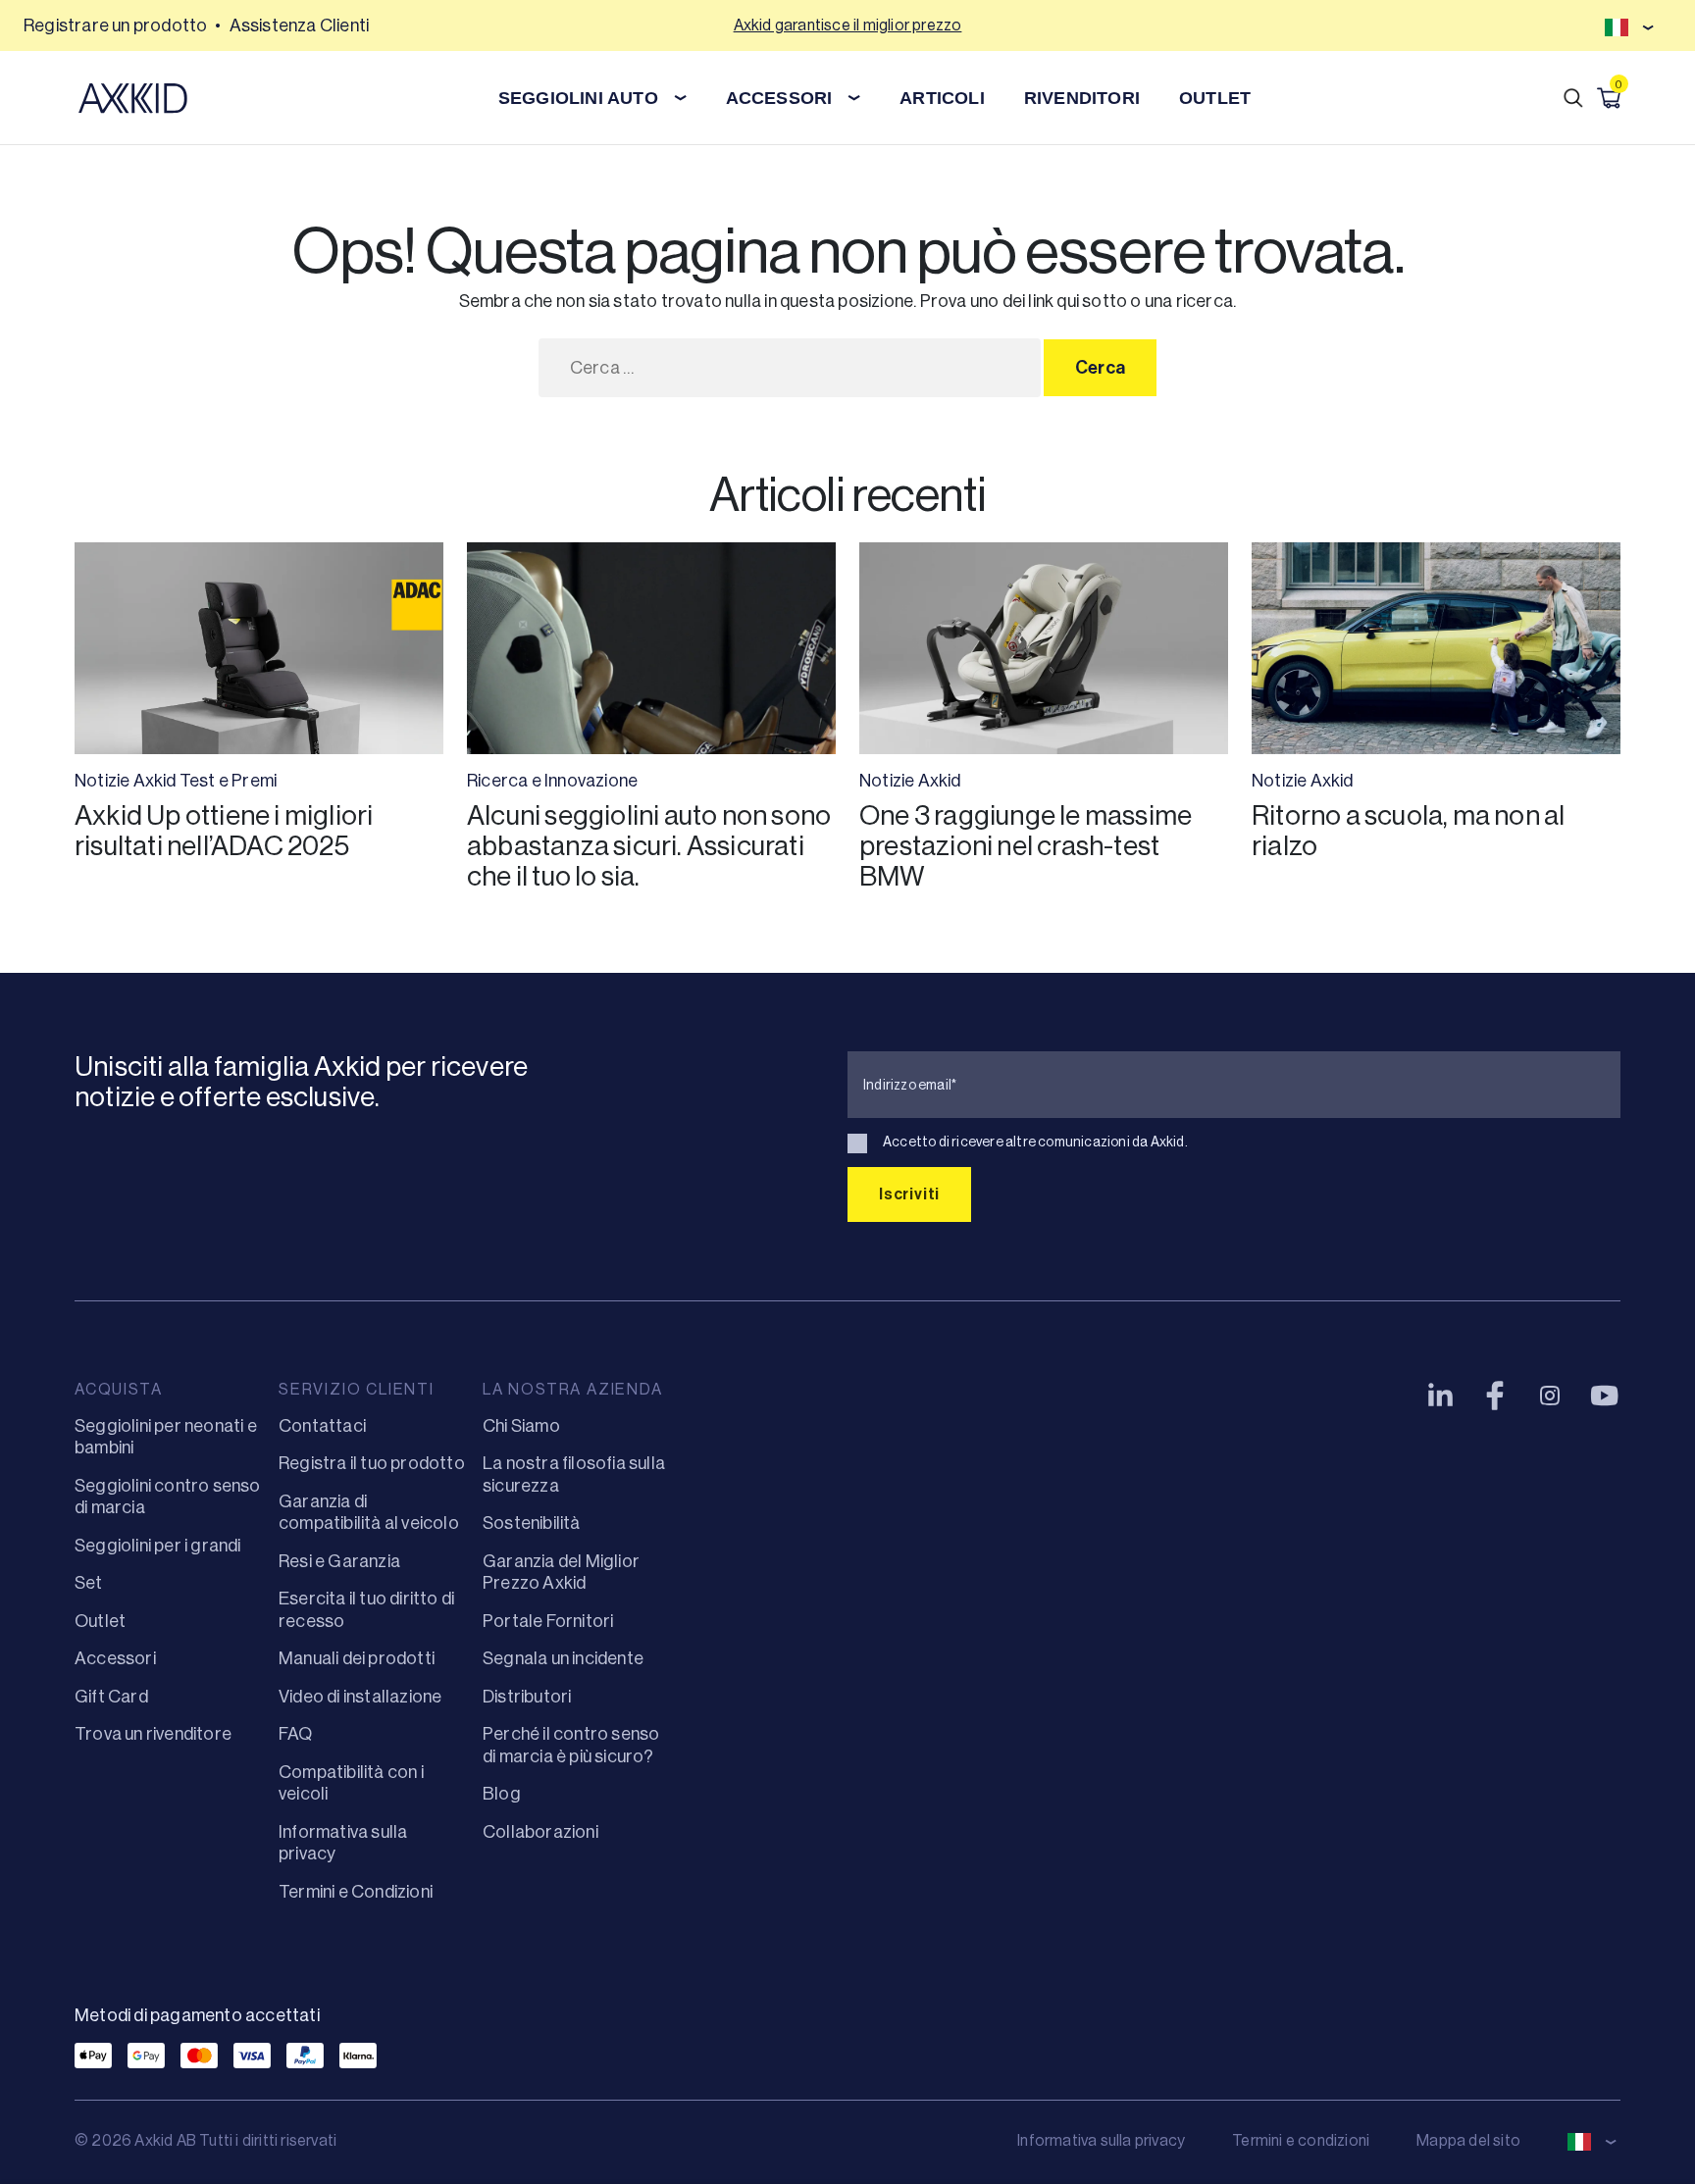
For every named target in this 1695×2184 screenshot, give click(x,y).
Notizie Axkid (126, 781)
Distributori (527, 1697)
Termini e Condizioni (356, 1892)
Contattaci (322, 1426)
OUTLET (1215, 98)
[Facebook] (1495, 1396)
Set (89, 1583)
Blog (502, 1794)
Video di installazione (360, 1697)
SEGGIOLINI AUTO (578, 98)
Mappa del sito (1468, 2140)
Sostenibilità (532, 1523)
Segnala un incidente (563, 1658)
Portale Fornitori (548, 1621)
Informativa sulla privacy (1101, 2140)
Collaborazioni (540, 1832)
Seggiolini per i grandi (158, 1546)
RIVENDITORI (1082, 98)
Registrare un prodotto (115, 25)
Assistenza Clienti (300, 25)
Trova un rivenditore (153, 1734)
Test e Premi (228, 781)
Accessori (115, 1658)
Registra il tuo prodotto (372, 1463)
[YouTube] (1605, 1396)
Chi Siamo (521, 1426)
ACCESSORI (779, 98)
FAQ (296, 1734)
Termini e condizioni (1301, 2140)
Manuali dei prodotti (357, 1658)
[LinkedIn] (1440, 1396)
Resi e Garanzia (339, 1561)
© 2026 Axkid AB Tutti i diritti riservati (205, 2140)
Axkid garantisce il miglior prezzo (848, 25)
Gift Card (111, 1697)
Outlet (100, 1621)
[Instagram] (1550, 1396)
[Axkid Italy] (133, 98)
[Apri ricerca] (1573, 98)
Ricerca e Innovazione (552, 781)
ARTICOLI (942, 98)
